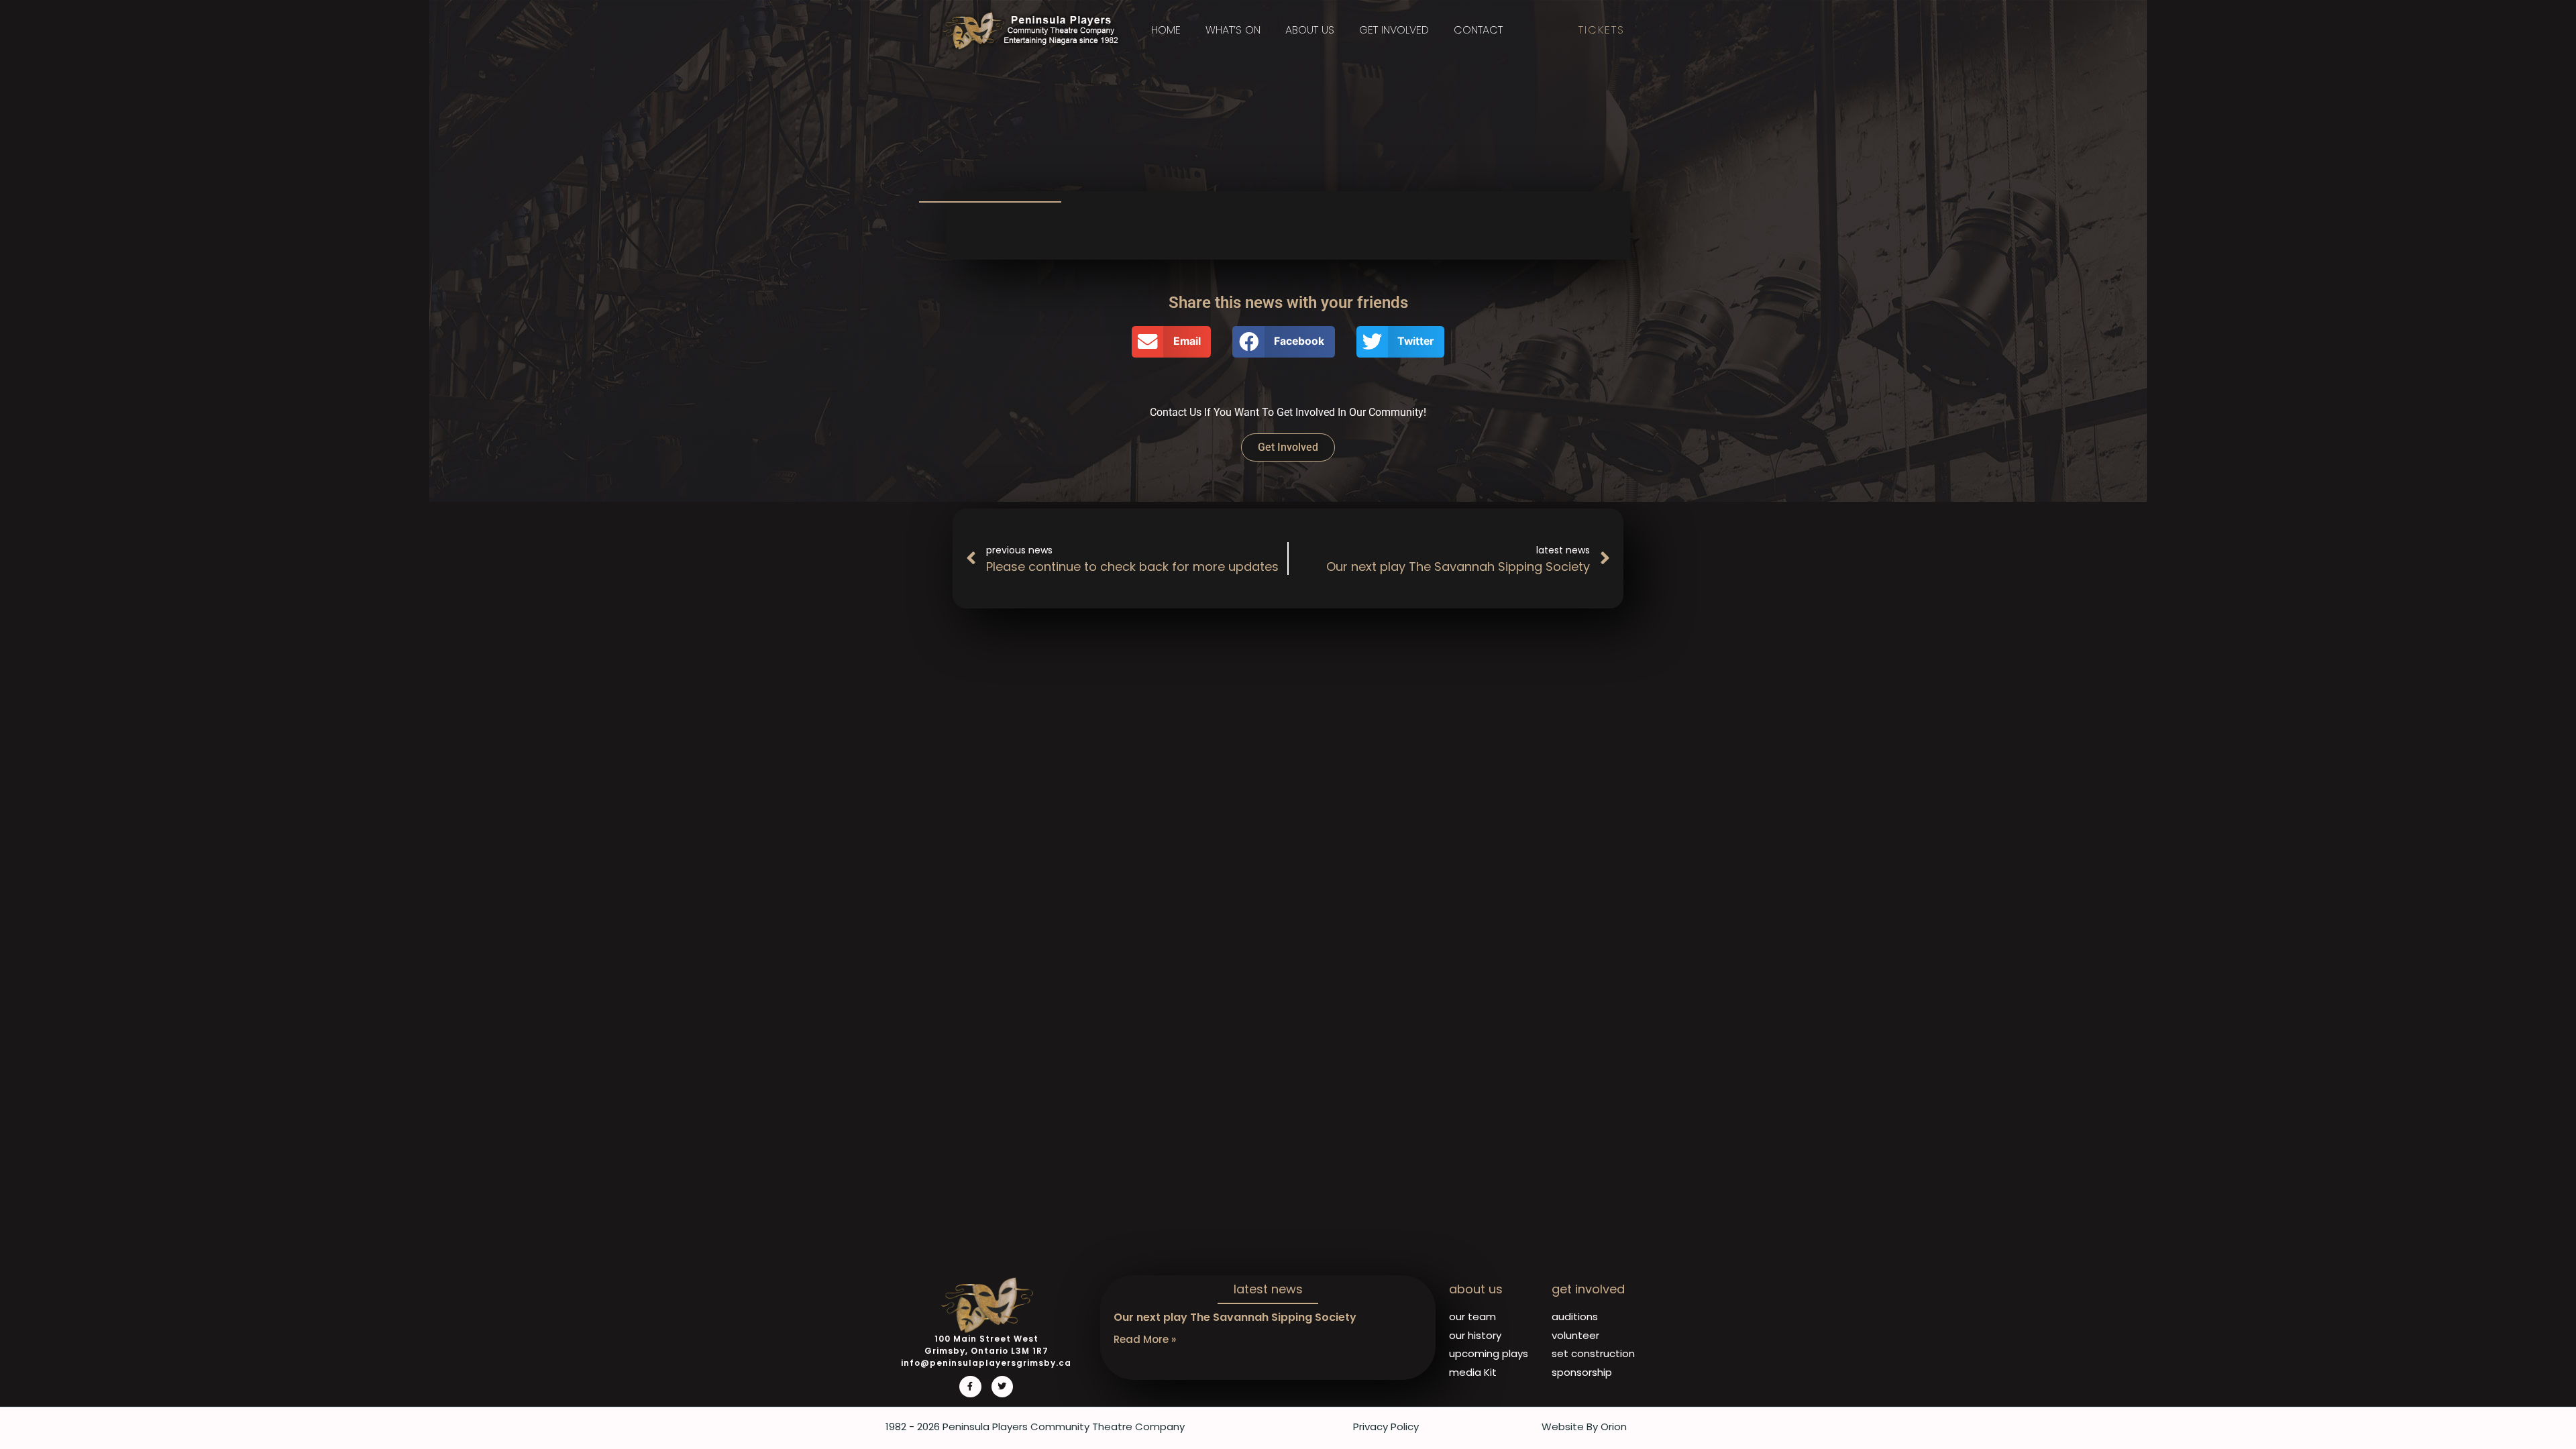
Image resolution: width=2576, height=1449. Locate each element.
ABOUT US (1310, 30)
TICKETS (1602, 30)
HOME (1166, 30)
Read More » (1145, 1339)
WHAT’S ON (1233, 30)
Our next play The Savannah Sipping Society (1235, 1317)
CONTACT (1478, 30)
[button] (1171, 342)
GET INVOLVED (1394, 30)
